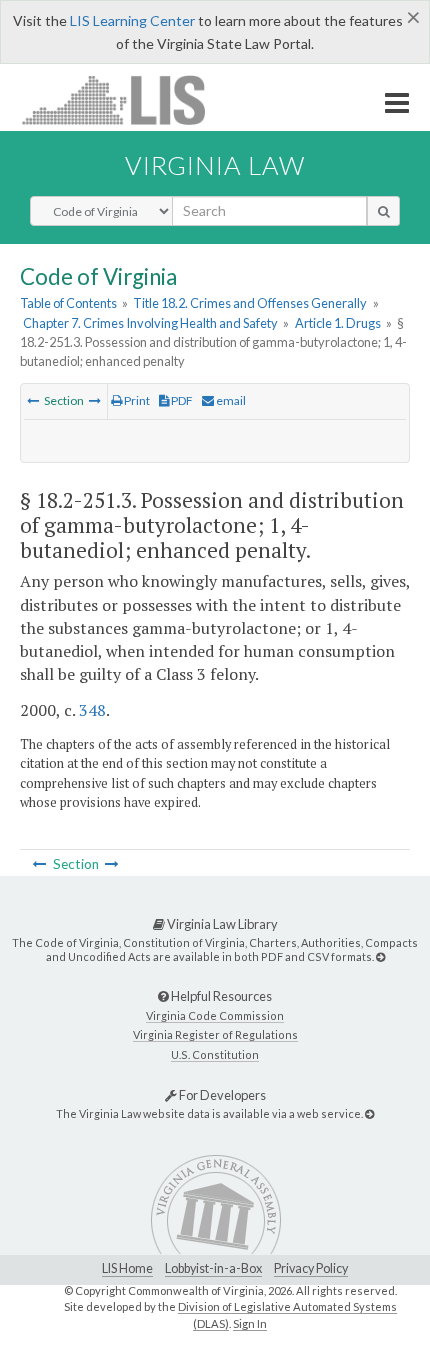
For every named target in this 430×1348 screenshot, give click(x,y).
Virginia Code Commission (215, 1015)
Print (136, 400)
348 (92, 710)
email (230, 400)
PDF (181, 400)
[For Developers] (369, 1113)
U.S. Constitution (215, 1054)
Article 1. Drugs (338, 323)
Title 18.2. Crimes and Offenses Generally (250, 303)
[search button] (383, 211)
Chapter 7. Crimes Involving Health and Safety (150, 323)
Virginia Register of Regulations (215, 1034)
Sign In (250, 1323)
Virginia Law (215, 165)
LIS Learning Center (132, 20)
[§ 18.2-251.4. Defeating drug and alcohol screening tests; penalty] (95, 400)
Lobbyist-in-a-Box (213, 1268)
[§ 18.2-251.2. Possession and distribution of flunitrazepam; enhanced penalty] (33, 400)
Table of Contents (68, 303)
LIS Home (127, 1268)
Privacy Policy (311, 1268)
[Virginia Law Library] (380, 956)
